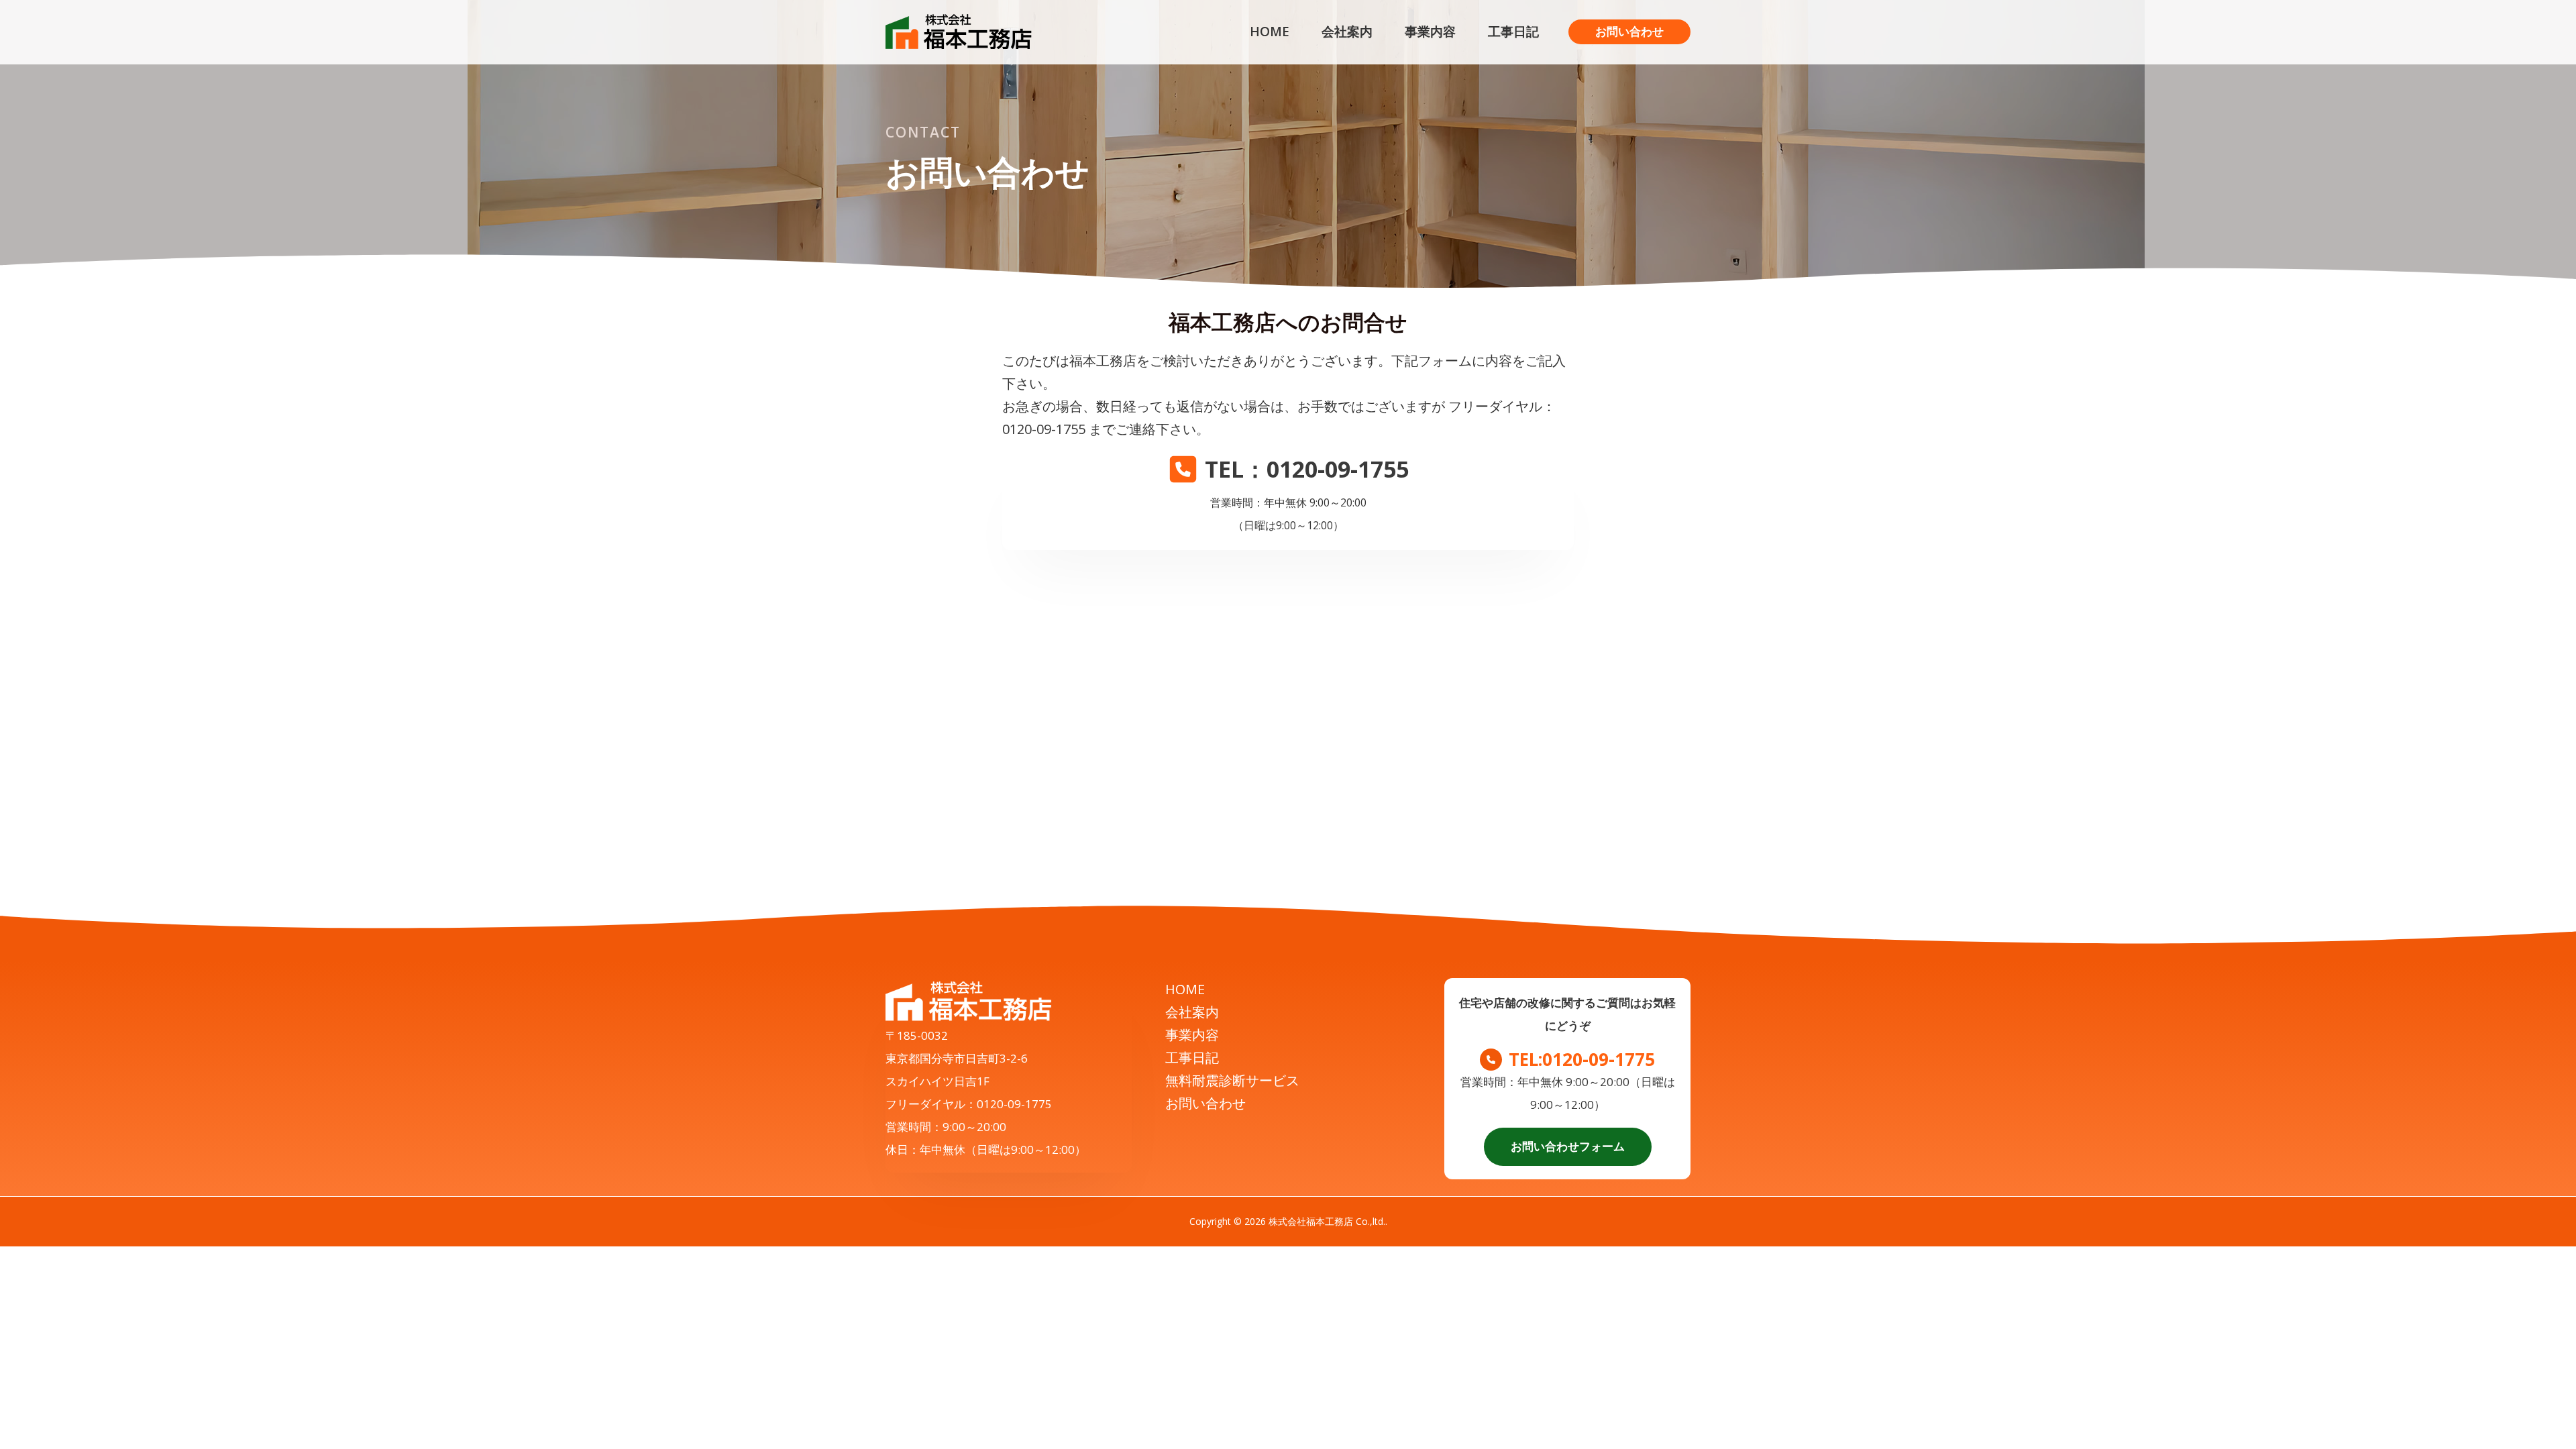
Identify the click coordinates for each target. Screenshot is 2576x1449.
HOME (1185, 989)
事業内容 (1192, 1035)
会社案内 (1192, 1012)
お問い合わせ (1205, 1103)
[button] (1629, 32)
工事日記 (1192, 1058)
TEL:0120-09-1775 (1582, 1059)
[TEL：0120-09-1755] (1288, 469)
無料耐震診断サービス (1232, 1080)
